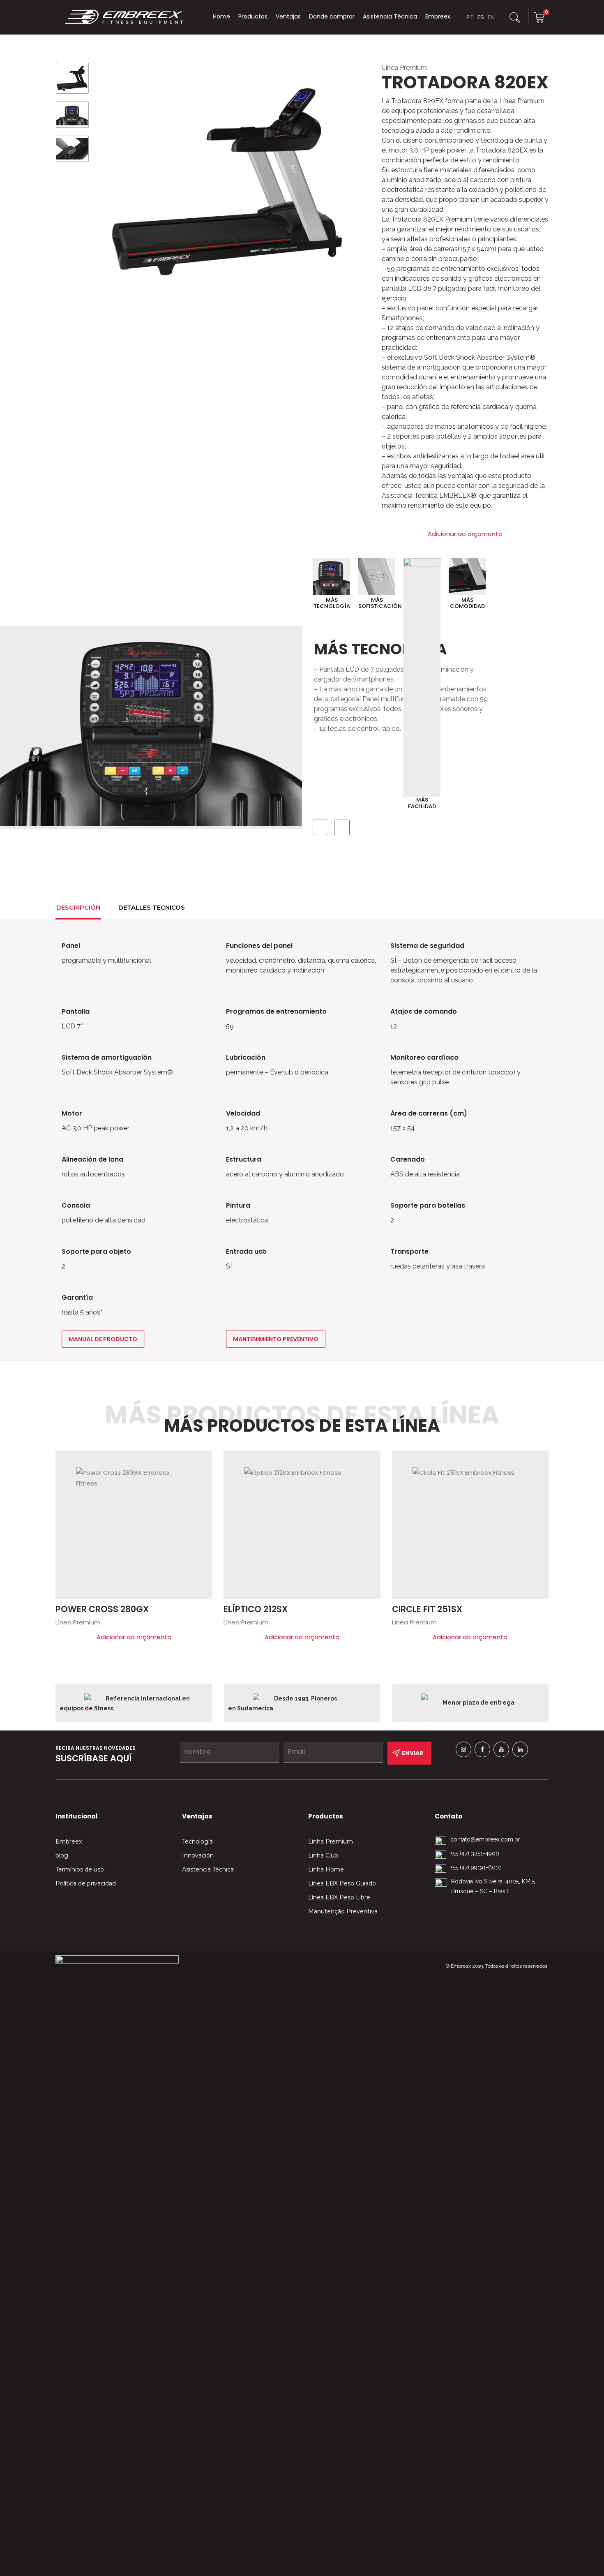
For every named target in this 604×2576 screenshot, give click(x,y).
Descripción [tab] (78, 907)
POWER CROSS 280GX (102, 1609)
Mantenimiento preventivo (276, 1339)
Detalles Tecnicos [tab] (152, 907)
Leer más (202, 1461)
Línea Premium (404, 68)
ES (481, 17)
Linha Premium (331, 1841)
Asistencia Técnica (390, 16)
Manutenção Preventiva (343, 1911)
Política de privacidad (86, 1883)
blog (62, 1855)
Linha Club (323, 1855)
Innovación (198, 1855)
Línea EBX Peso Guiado (342, 1883)
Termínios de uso (80, 1869)
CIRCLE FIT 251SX (427, 1609)
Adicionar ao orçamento (465, 534)
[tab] (203, 906)
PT (470, 17)
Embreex (438, 16)
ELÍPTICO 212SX (256, 1609)
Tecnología (197, 1841)
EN (491, 17)
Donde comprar (332, 16)
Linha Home (326, 1869)
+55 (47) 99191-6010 (476, 1867)
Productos (253, 16)
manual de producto (103, 1339)
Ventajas (288, 16)
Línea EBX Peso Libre (339, 1897)
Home (221, 16)
